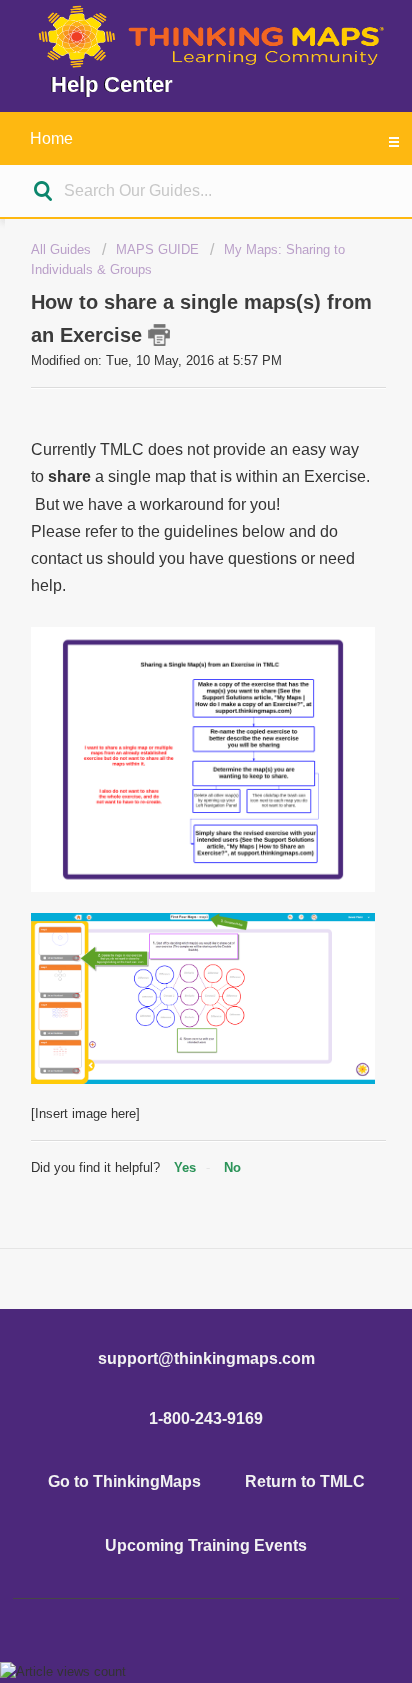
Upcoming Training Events (206, 1545)
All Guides (61, 249)
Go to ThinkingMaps (124, 1481)
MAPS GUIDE (157, 249)
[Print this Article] (159, 335)
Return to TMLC (305, 1481)
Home (51, 138)
